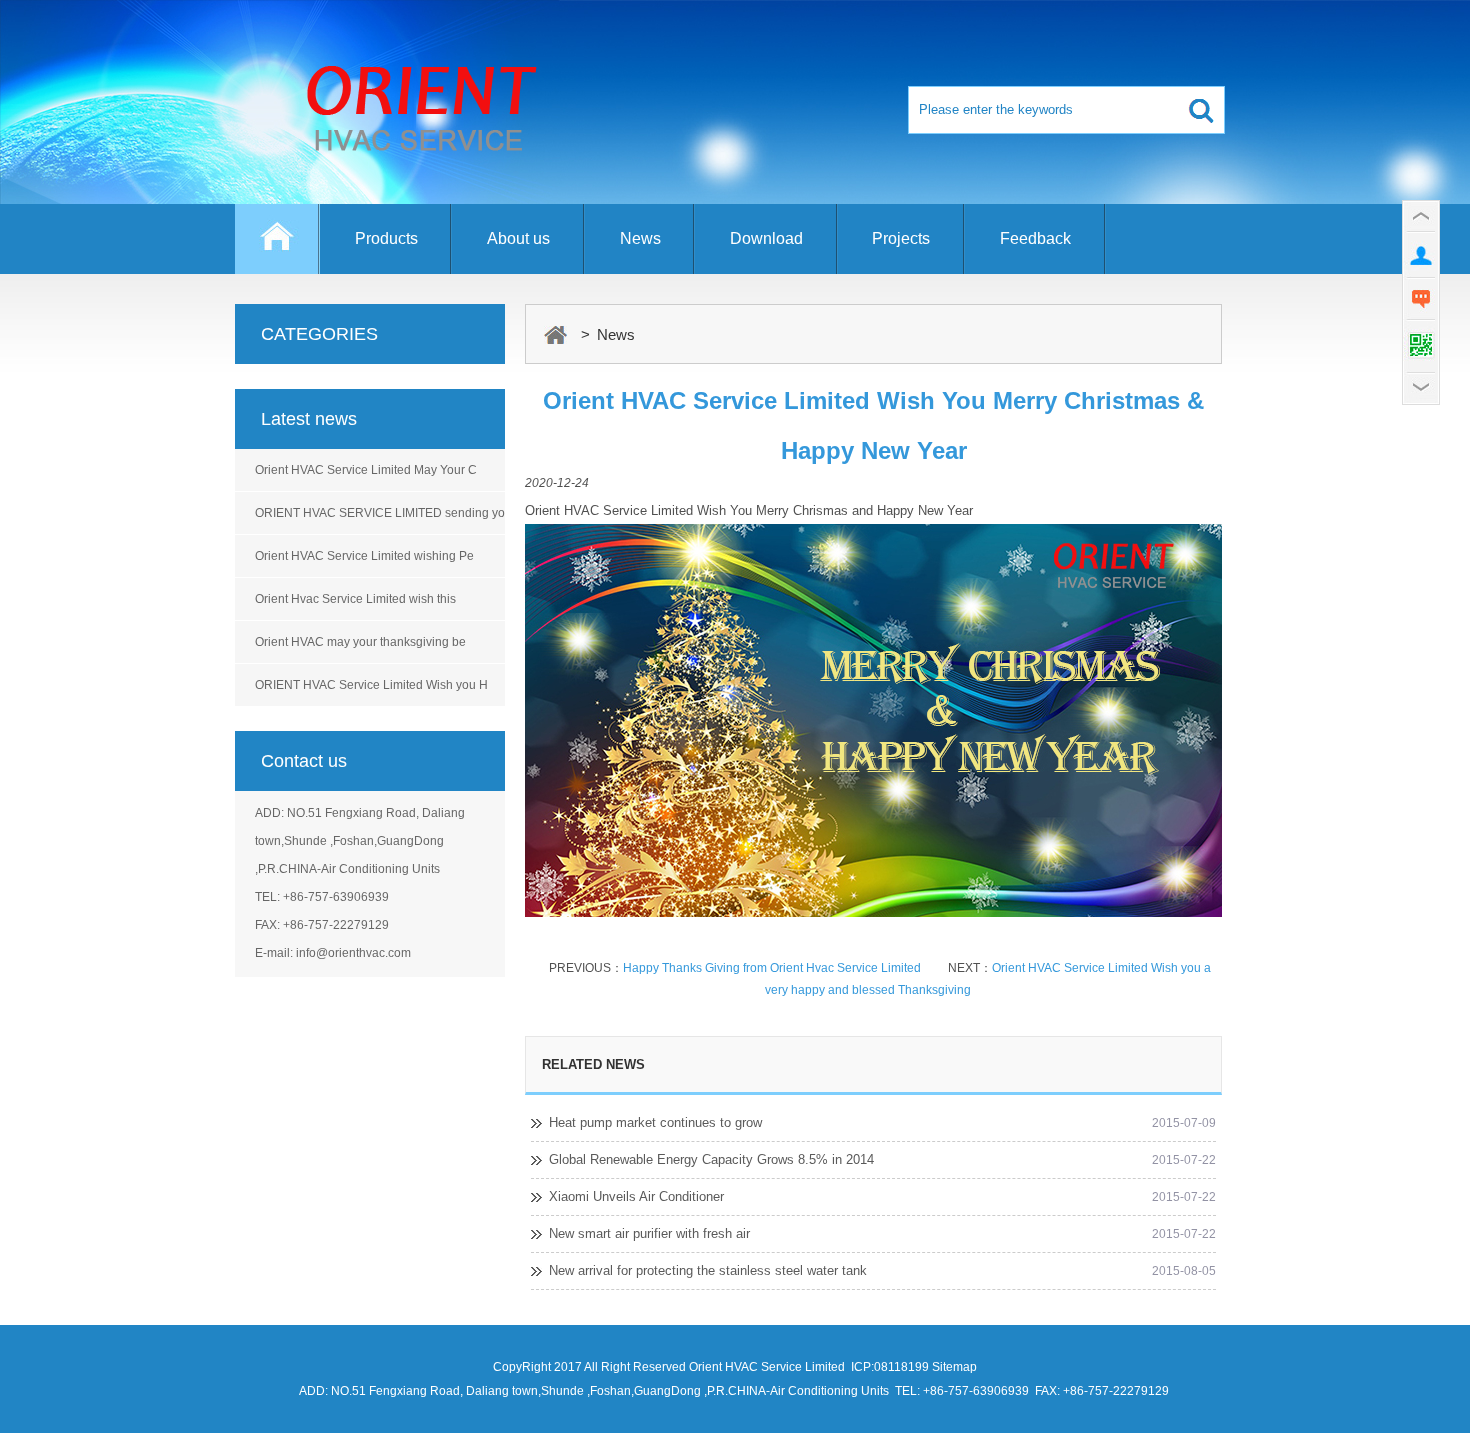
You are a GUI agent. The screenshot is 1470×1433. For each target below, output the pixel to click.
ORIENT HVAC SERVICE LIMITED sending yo (380, 513)
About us (518, 238)
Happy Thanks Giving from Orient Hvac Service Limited (772, 968)
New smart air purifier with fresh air (649, 1233)
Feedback (1035, 238)
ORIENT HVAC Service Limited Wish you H (371, 685)
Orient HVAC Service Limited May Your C (366, 470)
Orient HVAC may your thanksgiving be (360, 642)
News (640, 238)
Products (386, 238)
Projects (901, 238)
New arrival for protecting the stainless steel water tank (708, 1270)
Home (277, 248)
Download (766, 238)
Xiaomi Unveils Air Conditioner (636, 1196)
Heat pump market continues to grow (655, 1122)
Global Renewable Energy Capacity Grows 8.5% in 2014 (711, 1159)
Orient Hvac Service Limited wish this (355, 599)
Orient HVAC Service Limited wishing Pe (364, 556)
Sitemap (954, 1367)
